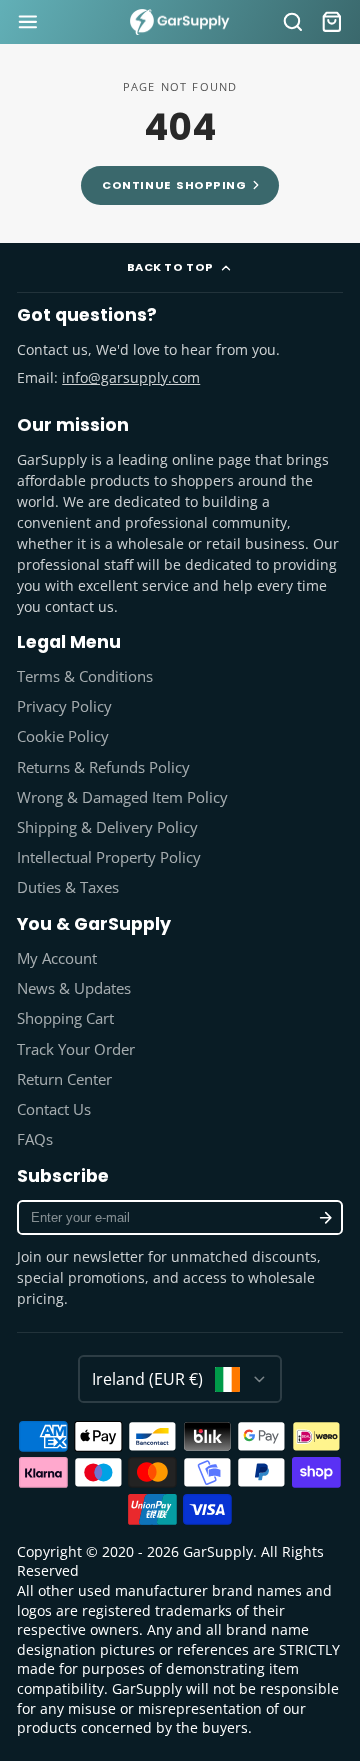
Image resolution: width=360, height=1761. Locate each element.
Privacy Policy (64, 706)
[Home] (180, 22)
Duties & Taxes (68, 887)
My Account (57, 958)
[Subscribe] (325, 1217)
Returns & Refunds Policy (103, 767)
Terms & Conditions (85, 676)
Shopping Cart (65, 1018)
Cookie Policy (63, 736)
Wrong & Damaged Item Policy (122, 797)
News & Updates (74, 988)
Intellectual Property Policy (109, 857)
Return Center (64, 1079)
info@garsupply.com (131, 377)
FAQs (35, 1139)
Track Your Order (76, 1049)
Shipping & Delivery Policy (107, 827)
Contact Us (54, 1109)
